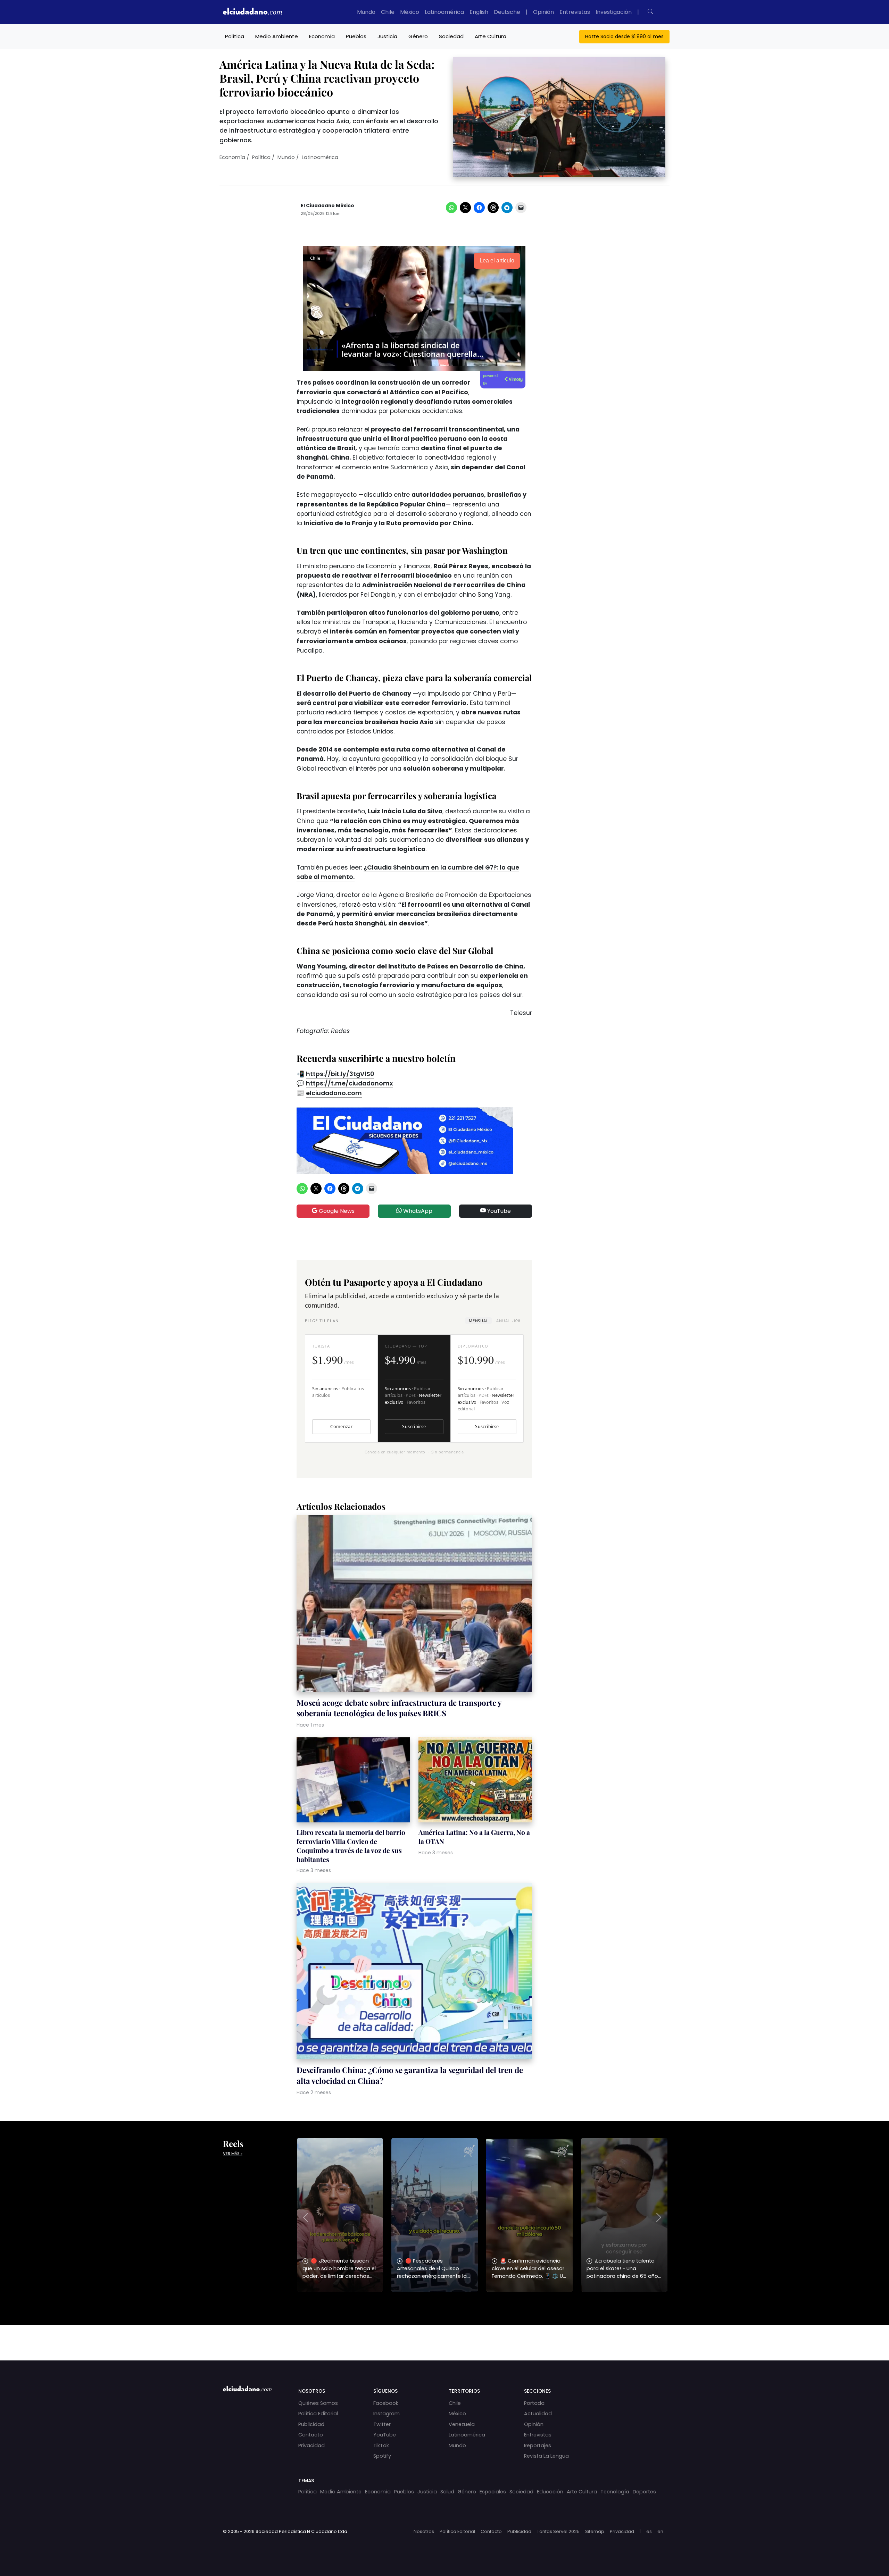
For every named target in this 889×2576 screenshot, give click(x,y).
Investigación (614, 12)
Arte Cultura (491, 36)
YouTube (498, 1211)
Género (418, 36)
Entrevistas (575, 12)
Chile (388, 12)
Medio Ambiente (277, 36)
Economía (322, 36)
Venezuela (462, 2424)
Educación (550, 2492)
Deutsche (507, 12)
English (479, 12)
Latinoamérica (444, 12)
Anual (508, 1321)
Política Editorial (318, 2414)
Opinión (543, 12)
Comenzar (341, 1427)
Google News (336, 1211)
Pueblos (356, 36)
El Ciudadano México (327, 206)
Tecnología (615, 2492)
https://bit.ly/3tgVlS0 (340, 1074)
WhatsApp (417, 1211)
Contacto (311, 2435)
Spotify (382, 2456)
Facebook (386, 2403)
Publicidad (311, 2424)
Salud (447, 2492)
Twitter (382, 2424)
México (410, 12)
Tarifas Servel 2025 (558, 2531)
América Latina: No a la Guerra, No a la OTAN (474, 1837)
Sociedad (451, 36)
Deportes (644, 2492)
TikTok (381, 2445)
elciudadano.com (334, 1093)
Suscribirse (414, 1427)
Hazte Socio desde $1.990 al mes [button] (624, 36)
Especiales (493, 2492)
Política (235, 36)
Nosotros (424, 2531)
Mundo (366, 12)
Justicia (387, 36)
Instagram (387, 2414)
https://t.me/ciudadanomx (350, 1083)
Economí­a (232, 157)
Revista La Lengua (546, 2456)
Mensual (479, 1321)
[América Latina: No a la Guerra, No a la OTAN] (475, 1781)
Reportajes (538, 2445)
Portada (534, 2403)
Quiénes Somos (318, 2403)
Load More (444, 2336)
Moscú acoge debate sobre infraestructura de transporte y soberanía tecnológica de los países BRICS (399, 1708)
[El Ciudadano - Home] (252, 12)
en (660, 2531)
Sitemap (595, 2531)
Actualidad (538, 2414)
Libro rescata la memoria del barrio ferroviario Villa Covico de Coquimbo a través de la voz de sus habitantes (351, 1846)
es (649, 2531)
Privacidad (311, 2445)
